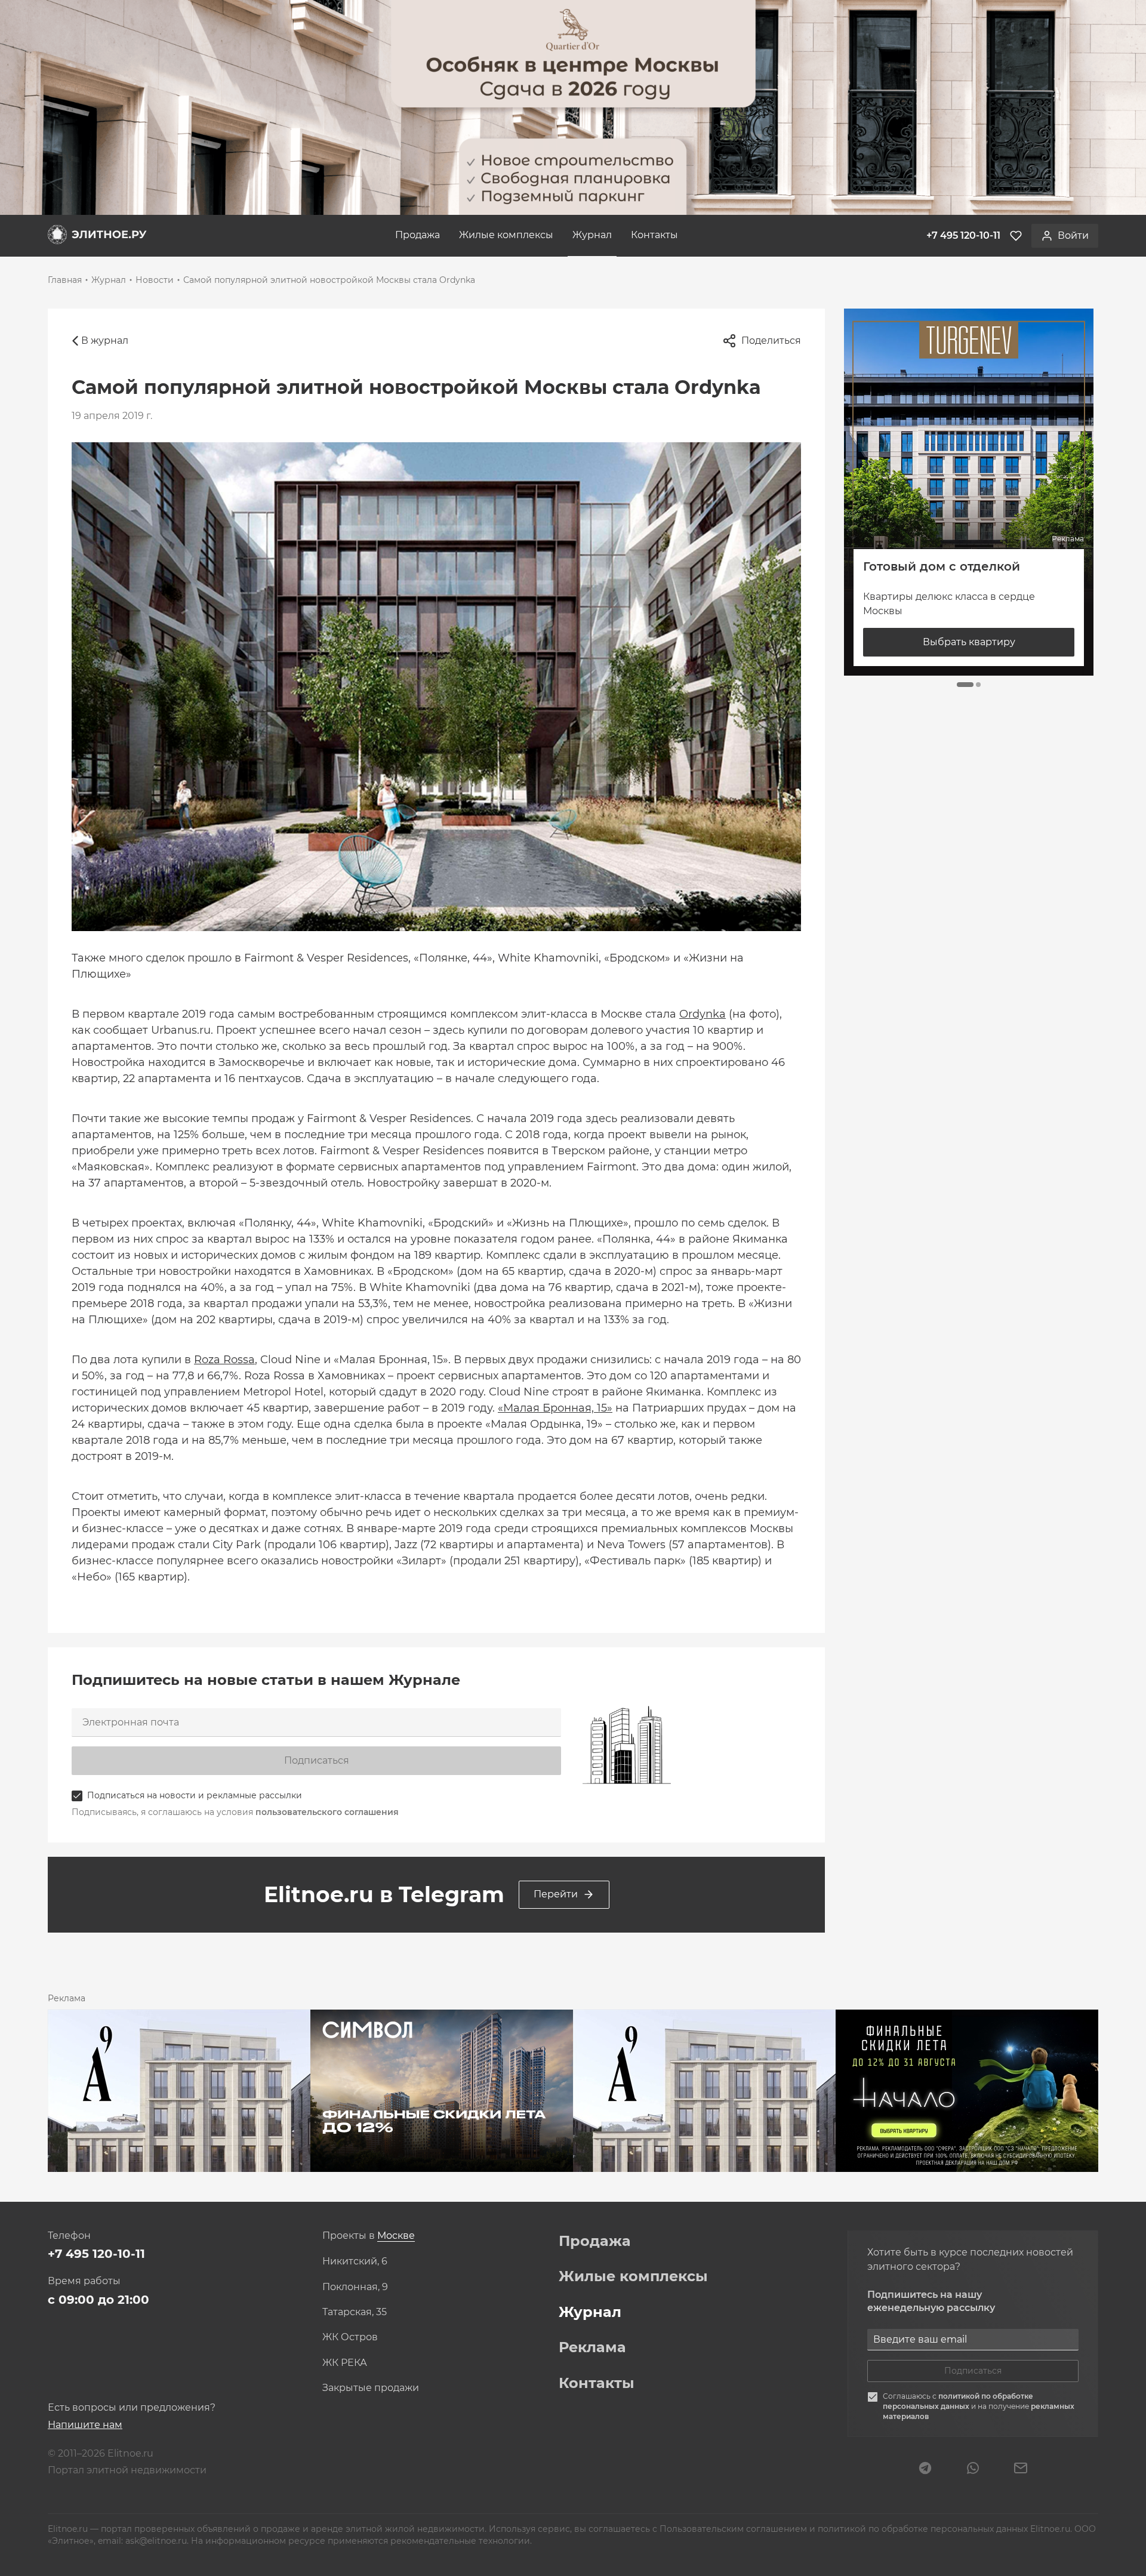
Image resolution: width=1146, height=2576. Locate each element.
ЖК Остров (350, 2337)
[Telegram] (925, 2469)
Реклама (592, 2347)
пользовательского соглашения (327, 1812)
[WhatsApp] (973, 2469)
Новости (155, 280)
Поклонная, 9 (355, 2287)
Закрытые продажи (371, 2388)
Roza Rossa (224, 1360)
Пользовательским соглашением (734, 2529)
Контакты (654, 235)
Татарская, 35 (355, 2312)
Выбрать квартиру (969, 642)
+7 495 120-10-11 (96, 2254)
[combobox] (396, 2236)
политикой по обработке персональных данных (958, 2401)
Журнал (592, 235)
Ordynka (703, 1014)
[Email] (1021, 2469)
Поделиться (771, 341)
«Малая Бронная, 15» (555, 1408)
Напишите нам (85, 2425)
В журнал (105, 341)
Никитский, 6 (355, 2261)
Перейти (556, 1894)
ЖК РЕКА (345, 2363)
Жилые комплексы (506, 235)
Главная (65, 280)
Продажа (418, 235)
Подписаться (317, 1760)
